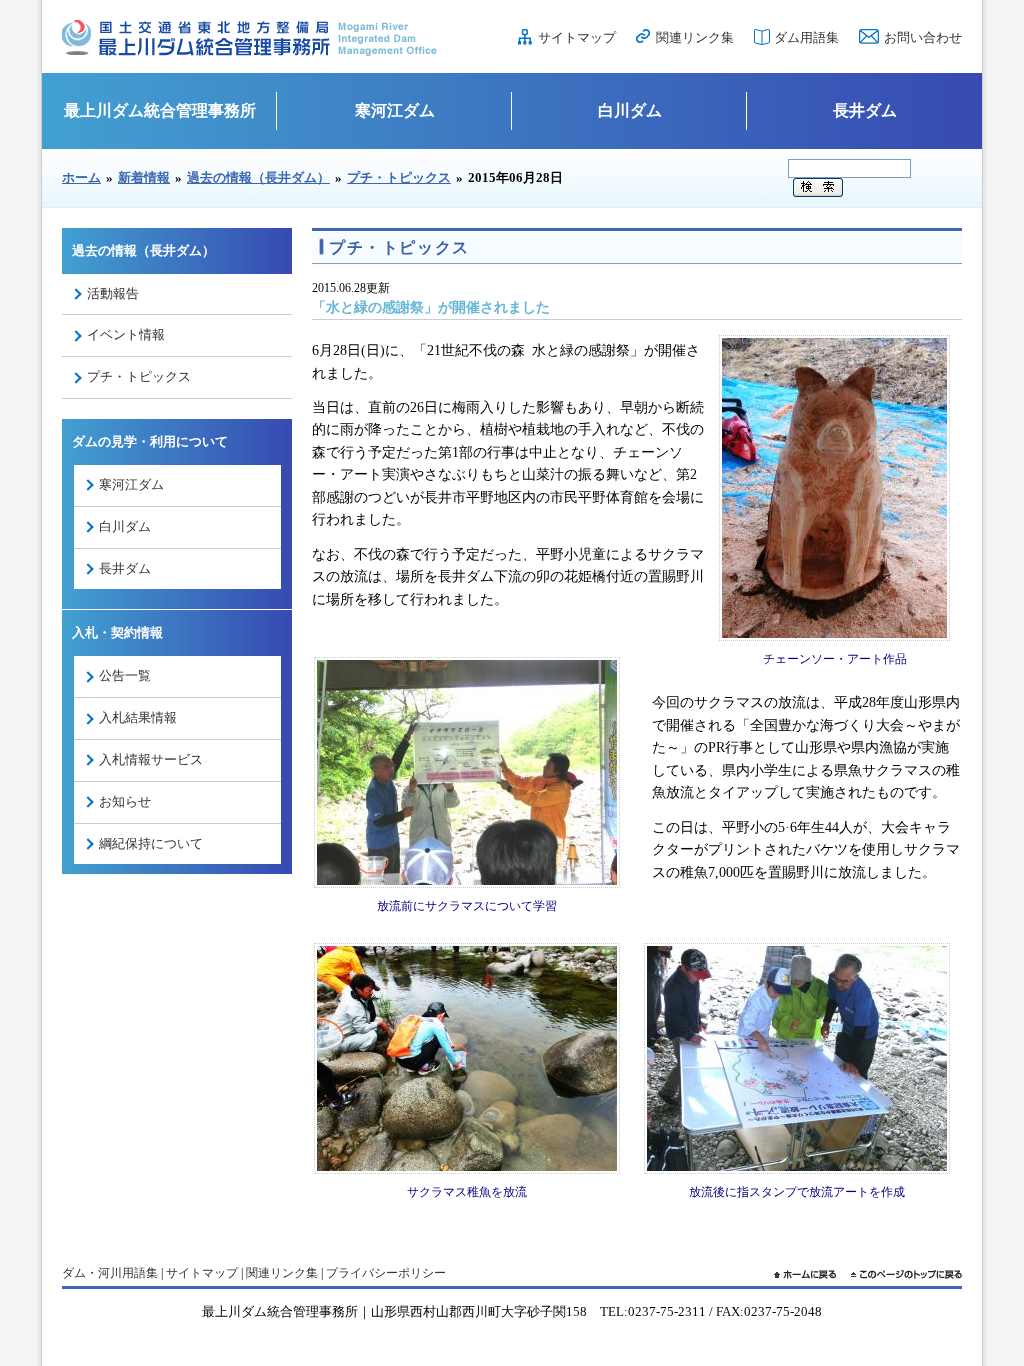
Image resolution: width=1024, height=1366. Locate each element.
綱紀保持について (151, 843)
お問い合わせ (923, 37)
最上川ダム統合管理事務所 (160, 110)
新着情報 (144, 177)
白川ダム (630, 110)
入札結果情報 (138, 717)
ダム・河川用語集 (110, 1273)
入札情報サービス (151, 759)
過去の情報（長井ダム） (258, 177)
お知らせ (125, 801)
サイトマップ (577, 37)
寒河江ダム (395, 110)
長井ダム (865, 110)
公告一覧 (125, 675)
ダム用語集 (806, 37)
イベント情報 (126, 334)
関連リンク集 (695, 37)
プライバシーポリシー (386, 1273)
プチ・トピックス (399, 177)
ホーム (81, 177)
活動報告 (113, 293)
